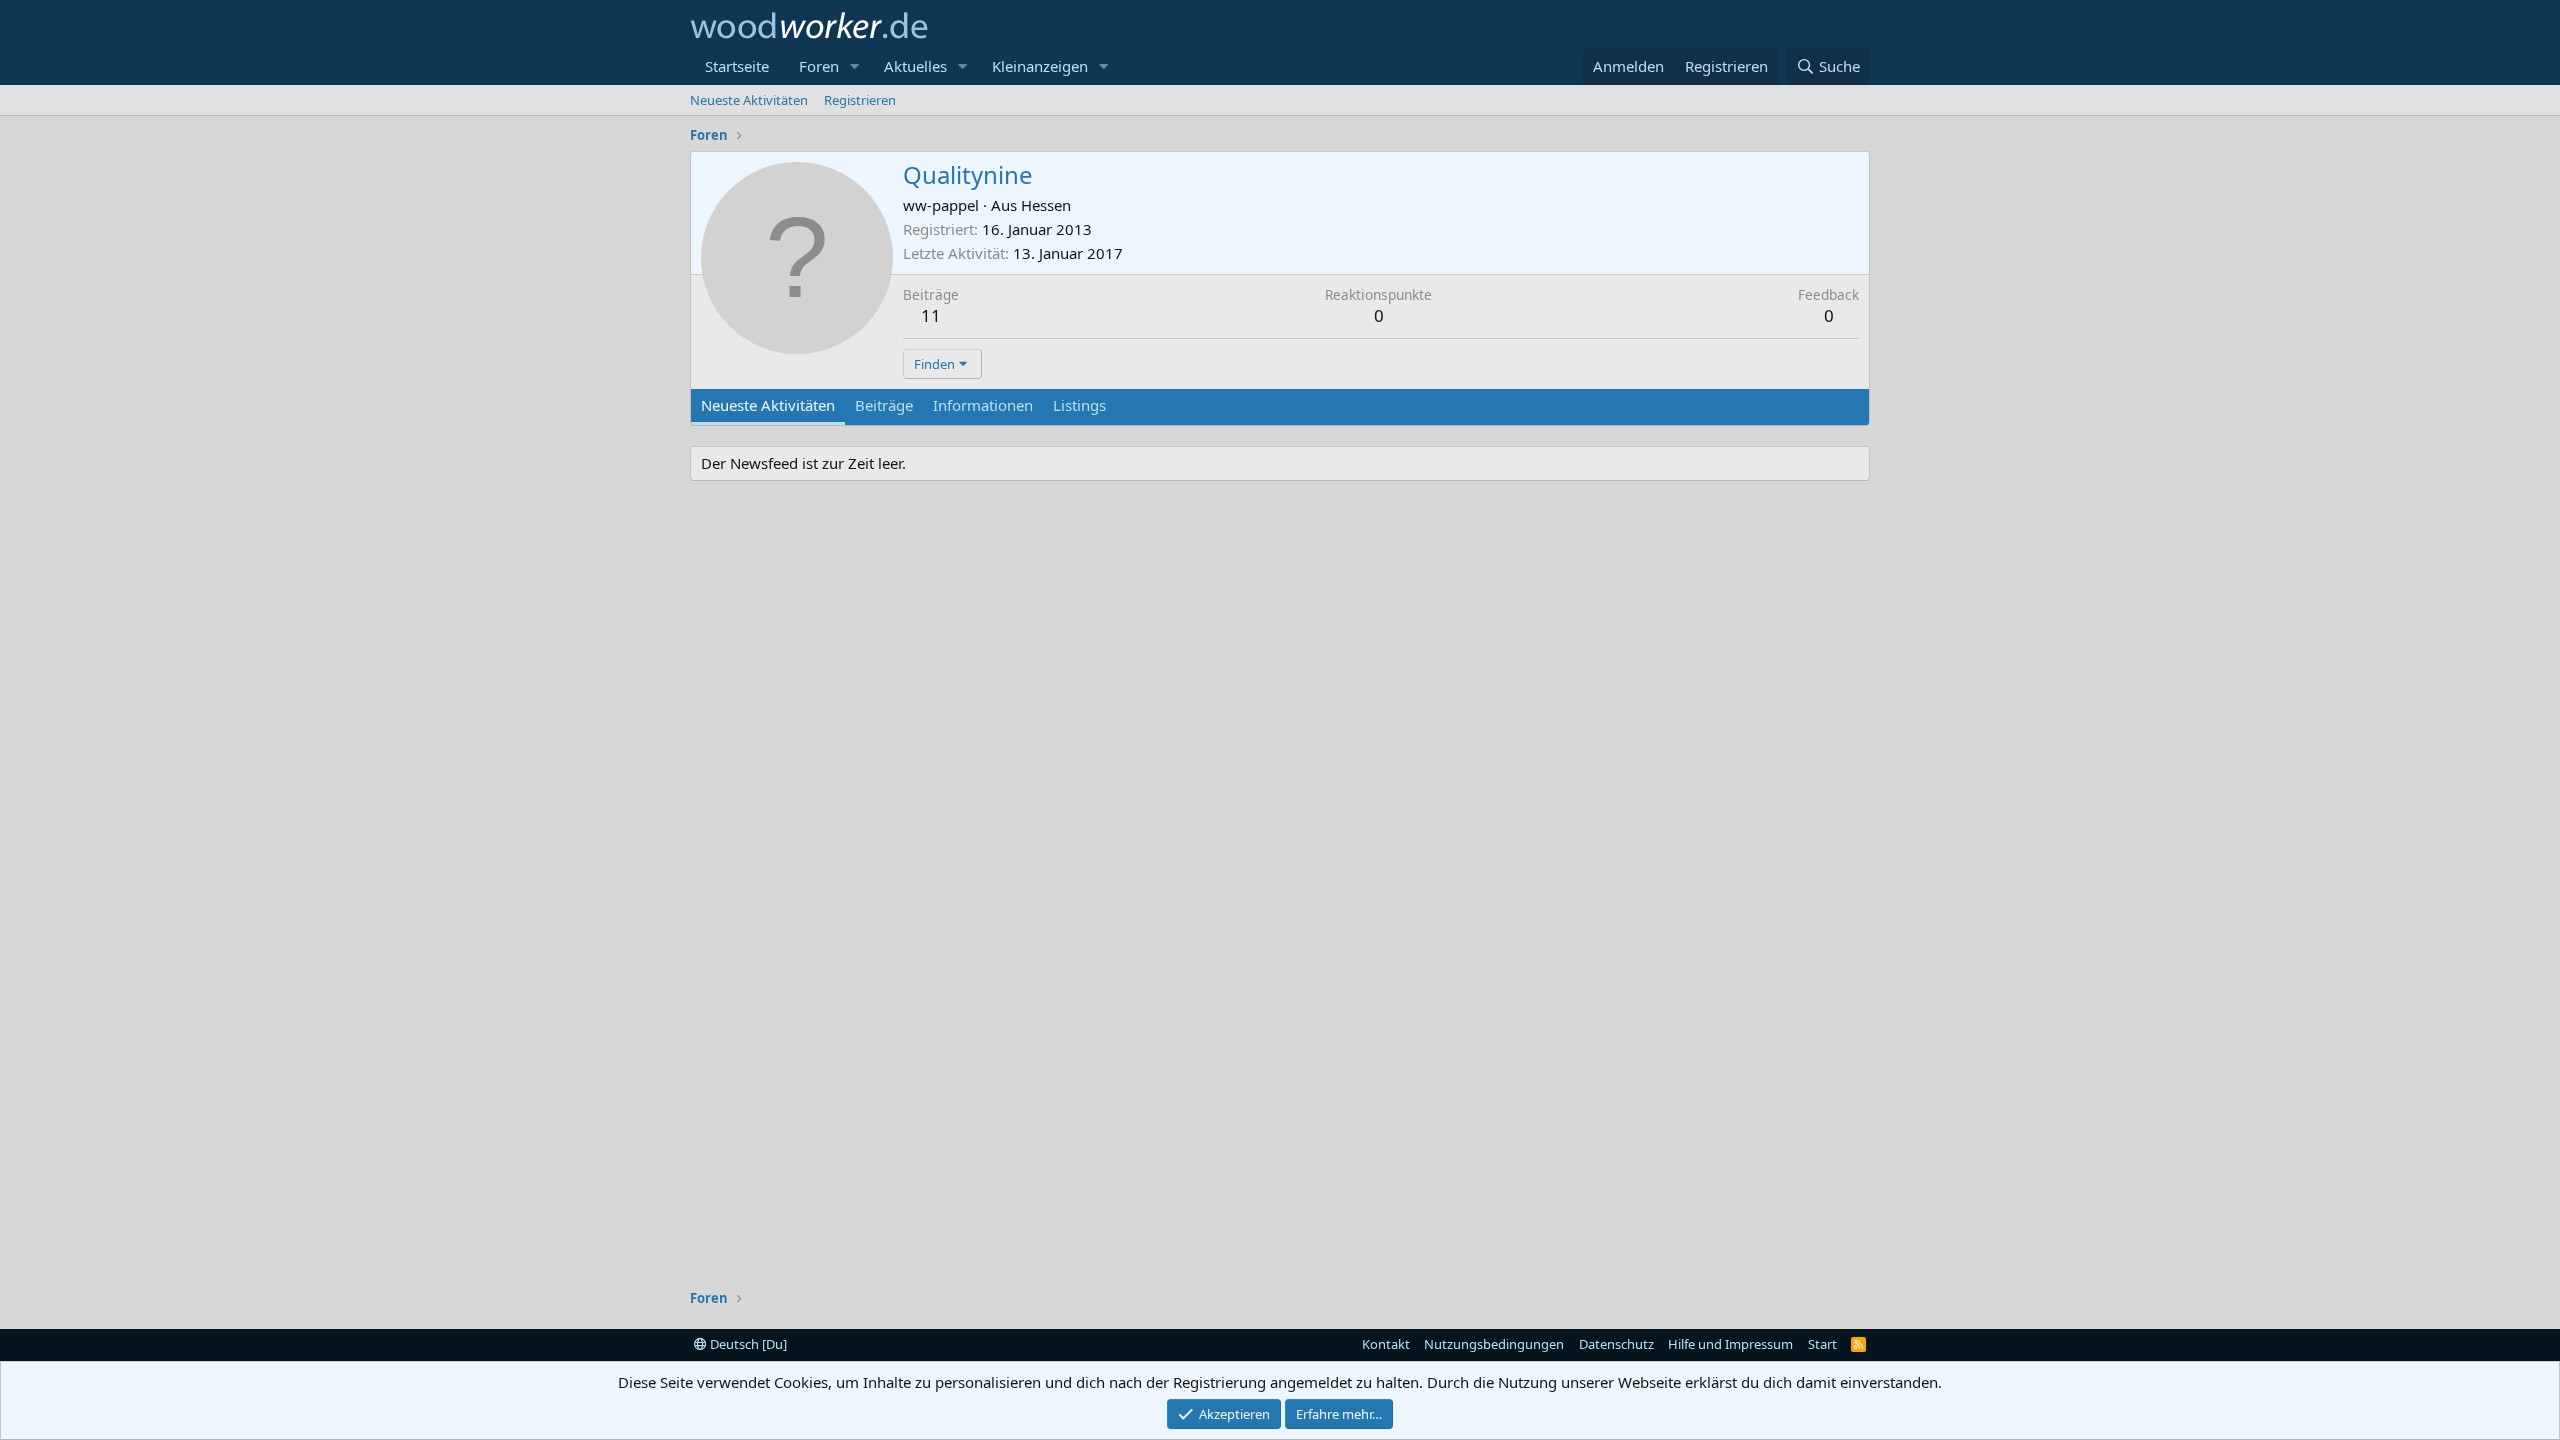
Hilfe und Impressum (1730, 1344)
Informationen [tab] (983, 405)
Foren (819, 66)
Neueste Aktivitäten (749, 100)
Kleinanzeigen (1040, 66)
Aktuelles (915, 66)
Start (1822, 1344)
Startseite (737, 66)
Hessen (1046, 205)
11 (931, 315)
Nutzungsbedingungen (1494, 1344)
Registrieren (860, 100)
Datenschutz (1616, 1344)
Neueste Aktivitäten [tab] (768, 405)
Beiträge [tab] (884, 405)
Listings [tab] (1079, 405)
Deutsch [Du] (747, 1344)
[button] (855, 66)
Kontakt (1386, 1344)
